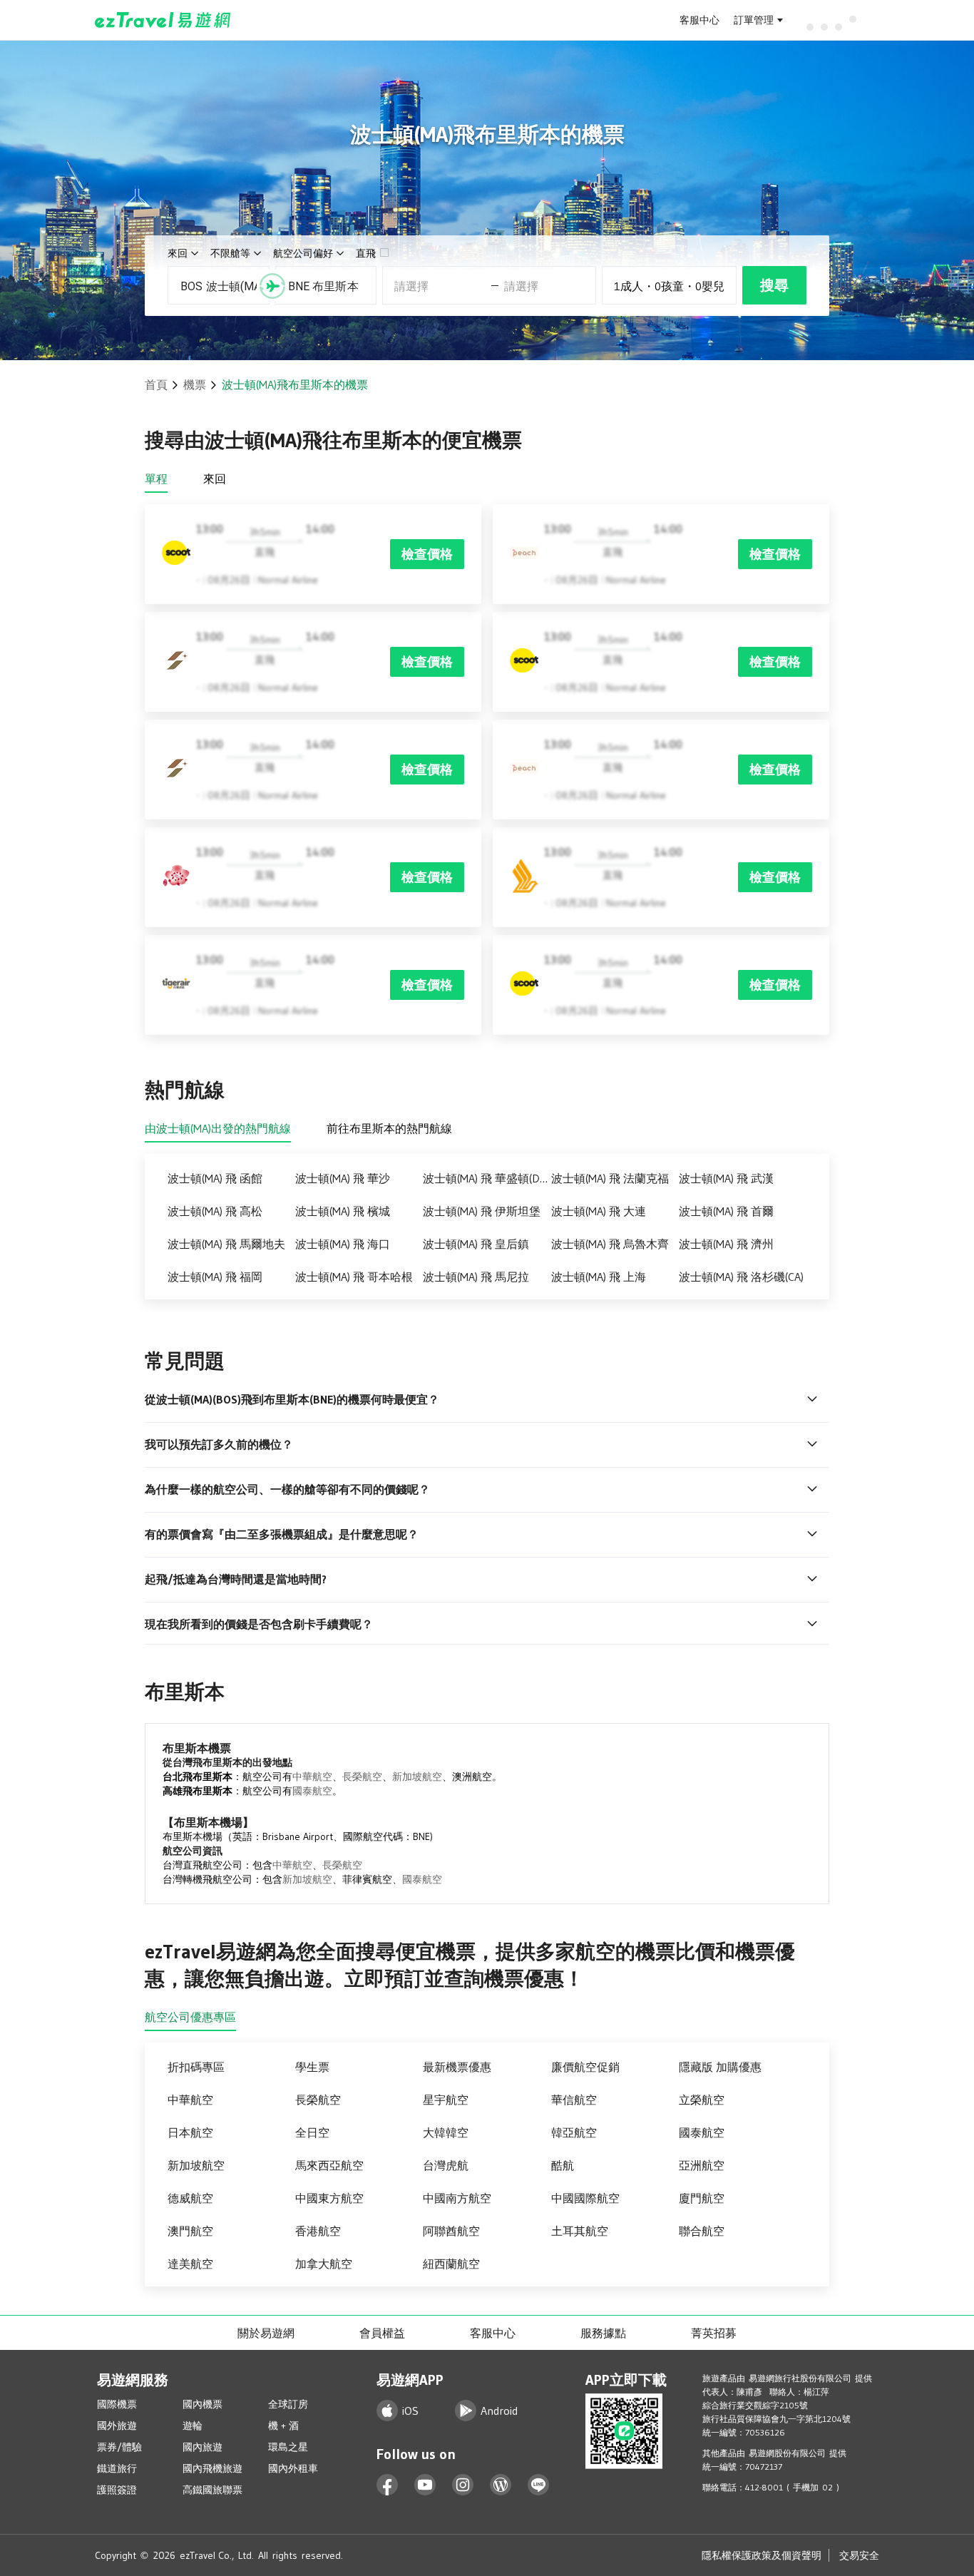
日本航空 (190, 2132)
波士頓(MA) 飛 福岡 (215, 1277)
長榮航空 (362, 1777)
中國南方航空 (457, 2198)
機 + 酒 (283, 2426)
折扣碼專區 (196, 2067)
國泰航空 (312, 1791)
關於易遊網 (266, 2333)
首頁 (156, 384)
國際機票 (117, 2404)
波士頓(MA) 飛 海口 (343, 1244)
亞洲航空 (702, 2165)
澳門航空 (190, 2231)
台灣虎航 (446, 2165)
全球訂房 (288, 2404)
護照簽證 (117, 2490)
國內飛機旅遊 (212, 2468)
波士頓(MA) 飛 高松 (215, 1211)
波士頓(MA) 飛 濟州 (726, 1244)
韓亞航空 (574, 2132)
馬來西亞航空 (329, 2165)
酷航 (563, 2165)
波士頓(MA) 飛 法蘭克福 (610, 1178)
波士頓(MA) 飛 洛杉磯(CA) (741, 1277)
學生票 (312, 2067)
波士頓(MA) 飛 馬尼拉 (476, 1277)
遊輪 (193, 2426)
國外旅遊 (117, 2426)
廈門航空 (702, 2198)
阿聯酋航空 (451, 2231)
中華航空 (312, 1777)
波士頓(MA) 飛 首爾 (726, 1211)
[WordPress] (501, 2485)
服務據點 (603, 2333)
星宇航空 (446, 2100)
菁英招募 (714, 2333)
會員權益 (382, 2333)
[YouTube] (425, 2485)
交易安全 (859, 2555)
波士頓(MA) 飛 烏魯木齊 (610, 1244)
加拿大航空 (324, 2264)
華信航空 (574, 2100)
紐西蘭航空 (451, 2264)
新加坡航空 (417, 1777)
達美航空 (190, 2264)
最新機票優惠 (457, 2067)
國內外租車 (293, 2468)
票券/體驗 (119, 2447)
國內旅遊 (203, 2447)
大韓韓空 (446, 2132)
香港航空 (318, 2231)
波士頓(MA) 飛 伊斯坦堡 (482, 1211)
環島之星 (288, 2447)
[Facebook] (388, 2485)
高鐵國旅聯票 (212, 2490)
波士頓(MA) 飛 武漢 (726, 1178)
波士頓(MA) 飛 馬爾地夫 (226, 1244)
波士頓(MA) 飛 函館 (215, 1178)
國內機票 (203, 2404)
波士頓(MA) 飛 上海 (599, 1277)
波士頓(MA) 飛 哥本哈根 (354, 1277)
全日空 (312, 2132)
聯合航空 (702, 2231)
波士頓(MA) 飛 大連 (599, 1211)
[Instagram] (463, 2485)
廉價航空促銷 (585, 2067)
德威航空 (190, 2198)
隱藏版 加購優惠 (720, 2067)
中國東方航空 (329, 2198)
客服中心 (699, 20)
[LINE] (539, 2485)
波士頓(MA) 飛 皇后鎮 (476, 1244)
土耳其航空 (580, 2231)
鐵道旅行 (117, 2468)
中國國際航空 (585, 2198)
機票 (195, 384)
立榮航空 (702, 2100)
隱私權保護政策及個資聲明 (762, 2555)
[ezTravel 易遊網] (163, 20)
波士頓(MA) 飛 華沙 (343, 1178)
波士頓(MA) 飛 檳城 (343, 1211)
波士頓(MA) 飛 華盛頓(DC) (486, 1178)
